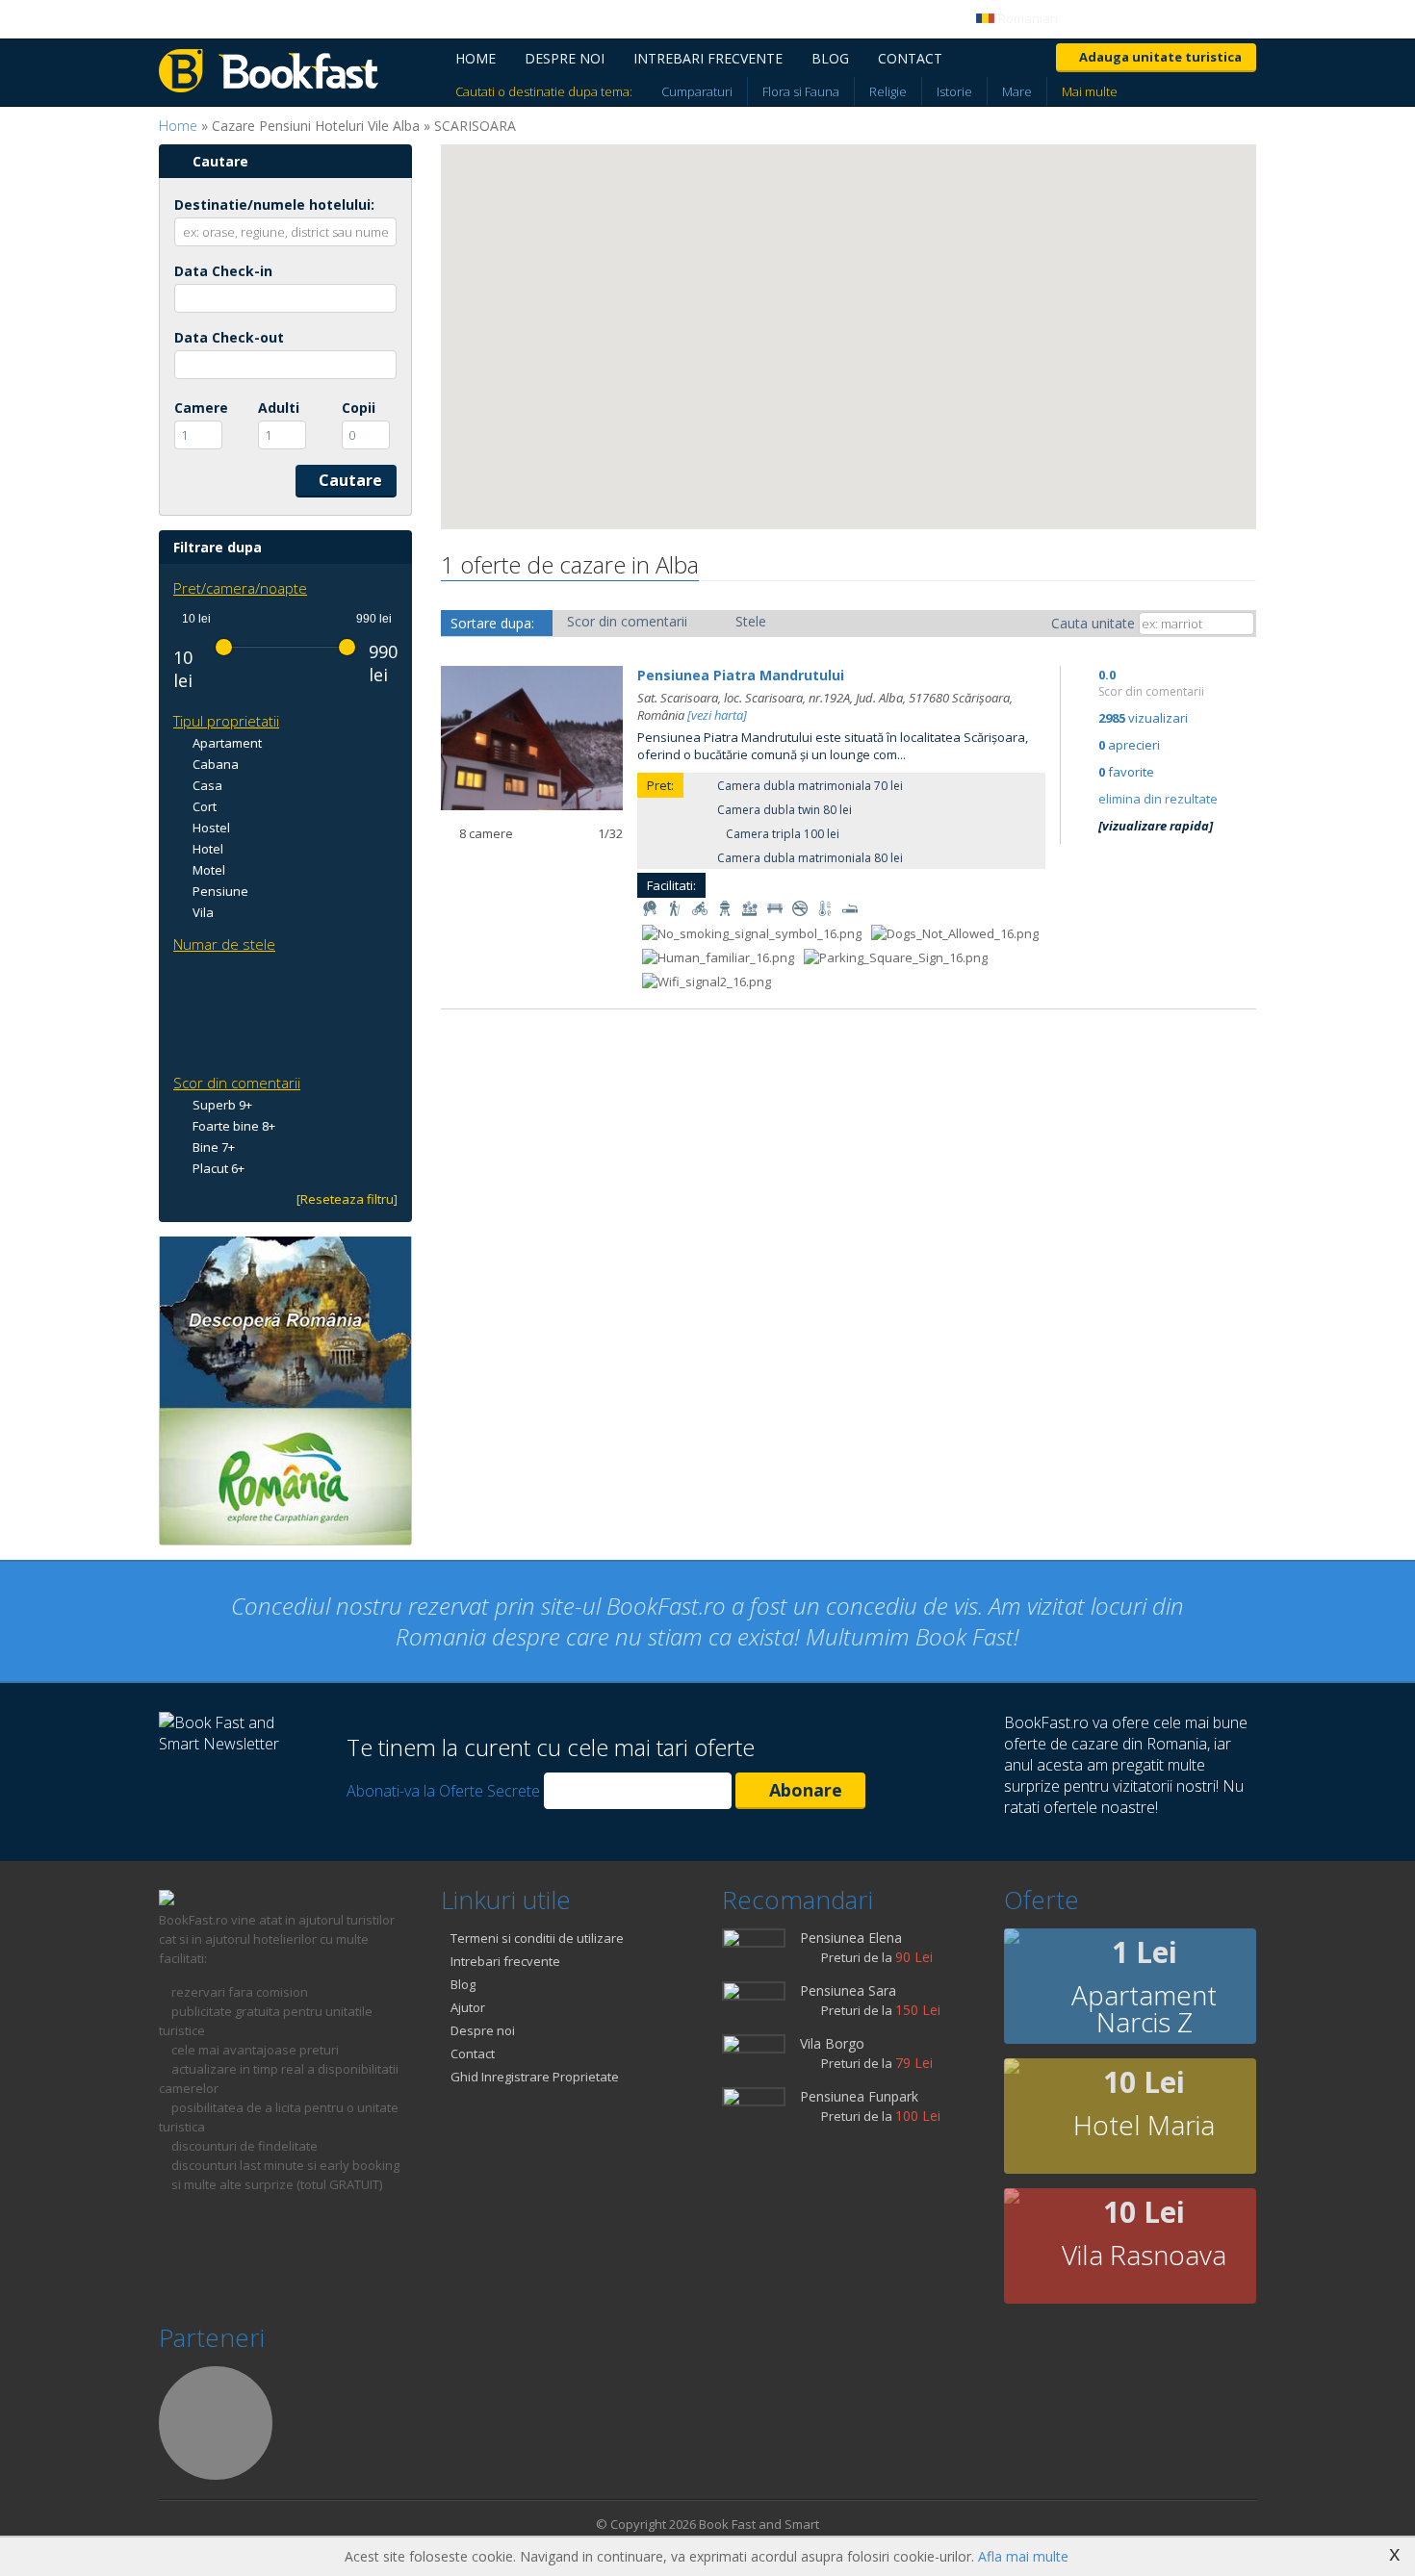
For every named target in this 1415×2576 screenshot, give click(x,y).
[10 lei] (224, 647)
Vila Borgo (832, 2043)
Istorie (954, 91)
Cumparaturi (697, 91)
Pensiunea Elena (851, 1938)
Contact (910, 58)
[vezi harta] (717, 715)
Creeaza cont (1218, 18)
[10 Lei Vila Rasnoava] (1012, 2199)
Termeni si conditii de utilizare (537, 1938)
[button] (546, 314)
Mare (1017, 91)
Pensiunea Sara (848, 1990)
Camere (201, 408)
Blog (830, 58)
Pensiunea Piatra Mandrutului (741, 675)
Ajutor (468, 2007)
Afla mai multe (1023, 2556)
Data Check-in (223, 271)
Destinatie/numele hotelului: (274, 204)
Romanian (1027, 18)
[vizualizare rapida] (1156, 826)
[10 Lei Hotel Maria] (1012, 2069)
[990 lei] (347, 647)
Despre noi (565, 58)
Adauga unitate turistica (1160, 57)
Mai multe (1090, 91)
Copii (359, 408)
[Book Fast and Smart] (269, 87)
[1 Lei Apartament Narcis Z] (1012, 1939)
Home (476, 58)
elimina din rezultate (1158, 799)
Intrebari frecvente (708, 58)
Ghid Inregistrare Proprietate (535, 2077)
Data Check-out (229, 337)
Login (1111, 18)
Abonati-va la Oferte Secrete (443, 1791)
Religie (888, 91)
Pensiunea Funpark (859, 2096)
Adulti (279, 408)
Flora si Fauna (801, 91)
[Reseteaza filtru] (347, 1199)
